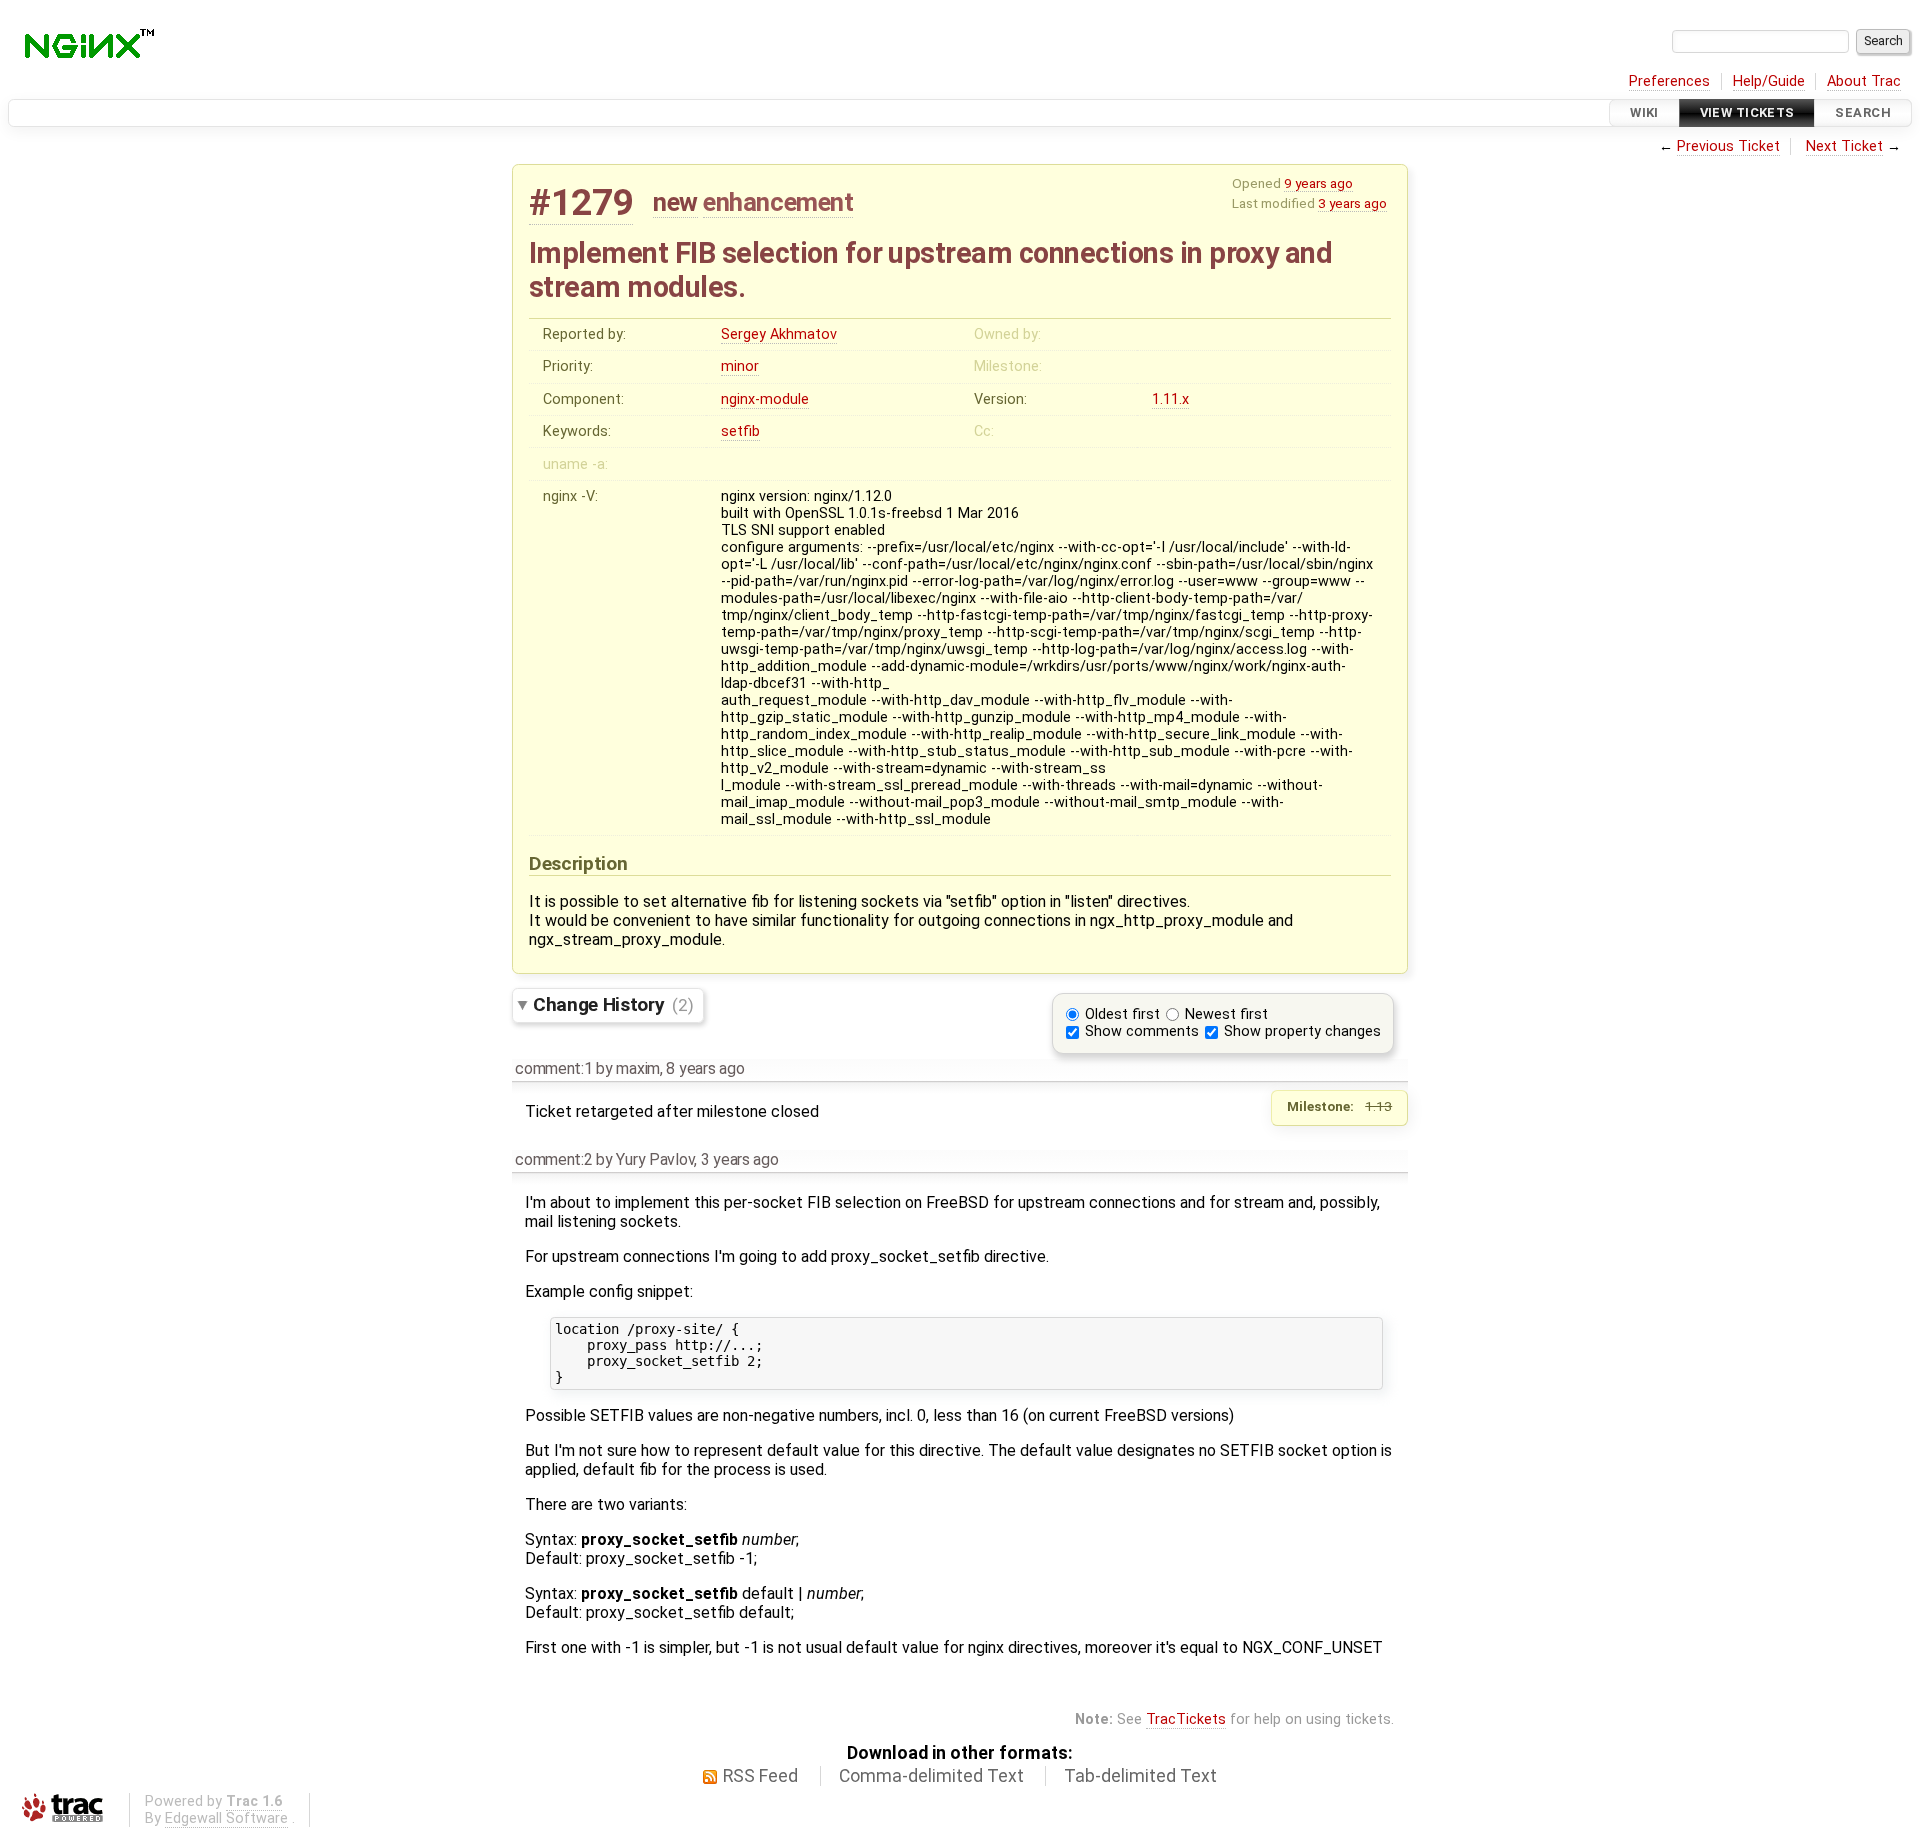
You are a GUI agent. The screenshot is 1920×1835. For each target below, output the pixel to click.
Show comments (1142, 1031)
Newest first (1226, 1014)
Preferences (1669, 81)
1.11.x (1170, 399)
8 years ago (705, 1068)
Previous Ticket (1728, 146)
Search (1863, 112)
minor (740, 366)
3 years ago (1352, 203)
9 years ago (1318, 183)
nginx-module (765, 399)
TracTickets (1186, 1719)
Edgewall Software (226, 1818)
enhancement (778, 202)
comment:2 (553, 1159)
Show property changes (1302, 1031)
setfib (740, 431)
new (675, 202)
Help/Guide (1769, 81)
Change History (613, 1004)
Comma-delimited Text (931, 1776)
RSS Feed (760, 1776)
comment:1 (553, 1068)
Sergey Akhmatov (779, 334)
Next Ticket (1844, 146)
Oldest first (1122, 1014)
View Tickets (1747, 112)
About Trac (1864, 81)
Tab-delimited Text (1140, 1776)
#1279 (581, 202)
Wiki (1644, 112)
